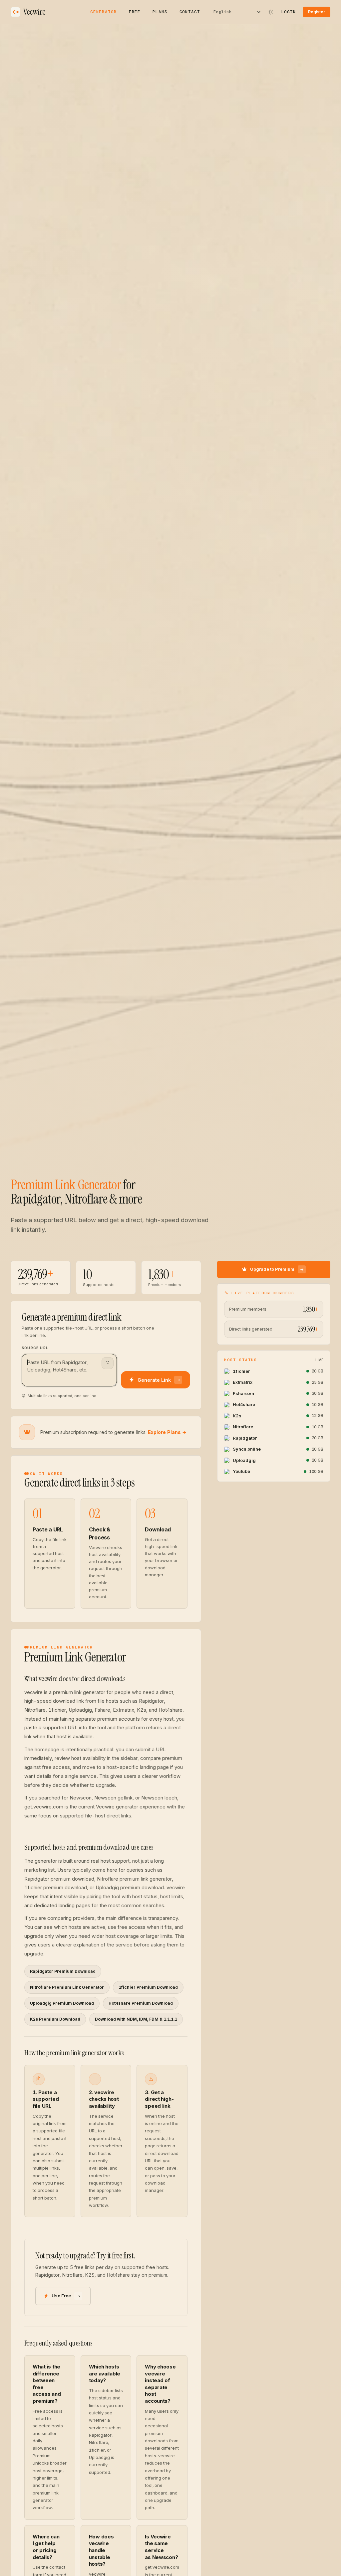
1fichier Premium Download (148, 1987)
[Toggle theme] (271, 12)
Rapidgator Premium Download (63, 1971)
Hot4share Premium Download (141, 2003)
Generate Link (154, 1380)
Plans (160, 12)
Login (289, 12)
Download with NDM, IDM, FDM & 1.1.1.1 (136, 2019)
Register (317, 12)
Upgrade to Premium (272, 1269)
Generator (104, 12)
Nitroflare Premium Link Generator (67, 1987)
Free (135, 12)
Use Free (61, 2296)
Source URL (35, 1348)
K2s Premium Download (55, 2019)
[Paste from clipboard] (108, 1363)
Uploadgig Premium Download (62, 2003)
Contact (190, 12)
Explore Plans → (167, 1432)
